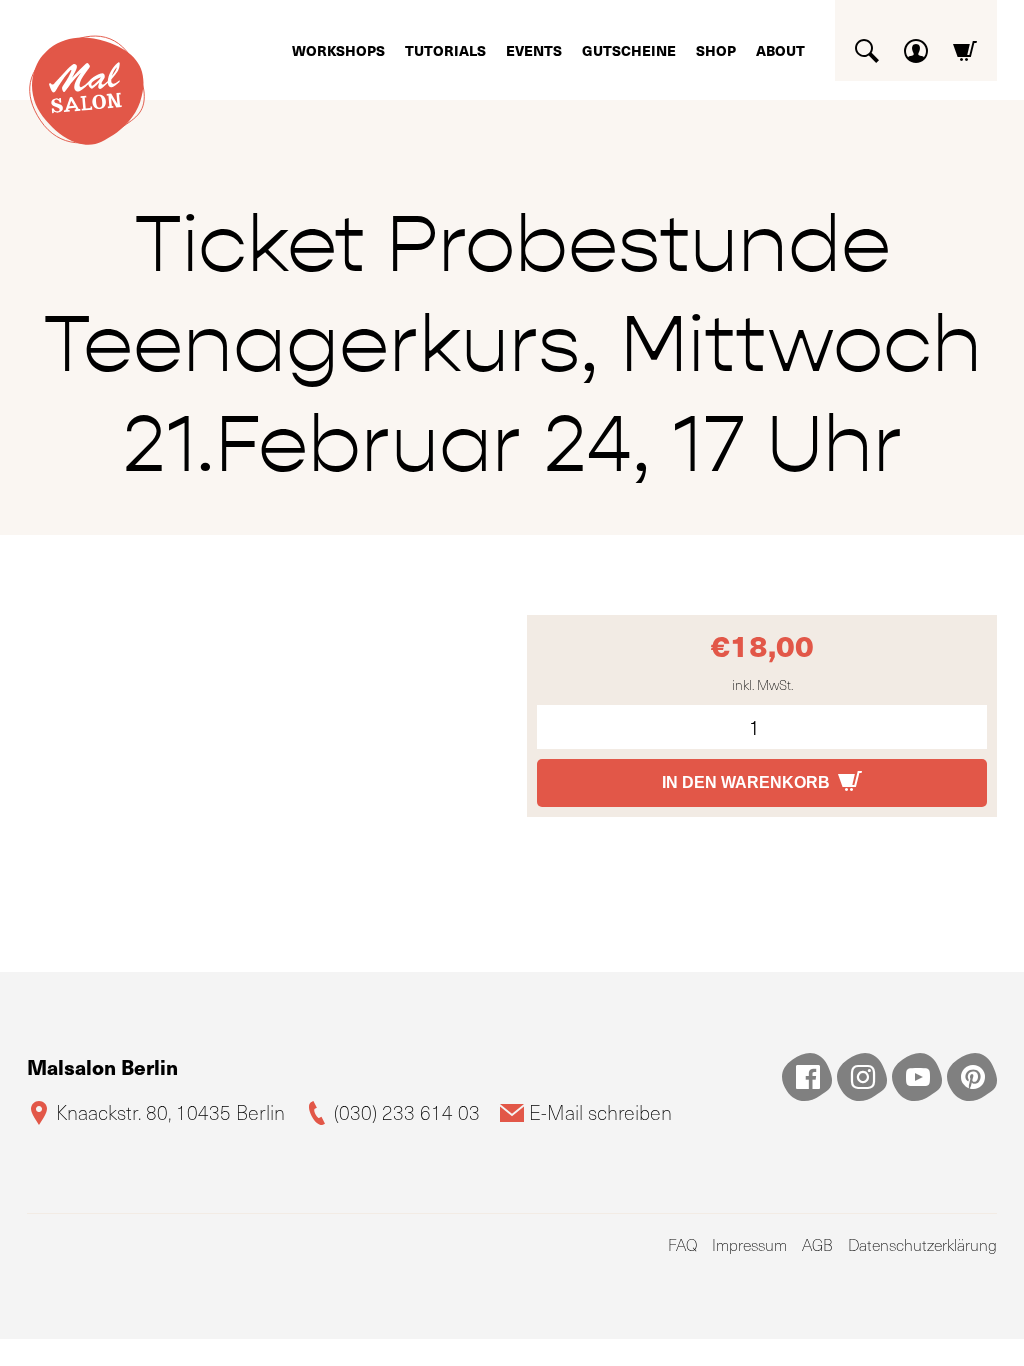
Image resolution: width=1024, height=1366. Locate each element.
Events (534, 50)
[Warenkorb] (965, 43)
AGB (817, 1244)
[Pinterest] (972, 1077)
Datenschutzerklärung (922, 1244)
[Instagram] (862, 1077)
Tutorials (445, 50)
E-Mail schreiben (600, 1112)
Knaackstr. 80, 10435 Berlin (170, 1112)
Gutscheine (629, 50)
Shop (716, 50)
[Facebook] (807, 1077)
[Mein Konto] (916, 43)
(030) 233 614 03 (407, 1112)
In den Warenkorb (746, 782)
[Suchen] (867, 43)
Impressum (749, 1244)
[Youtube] (917, 1077)
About (780, 50)
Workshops (338, 50)
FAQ (682, 1244)
